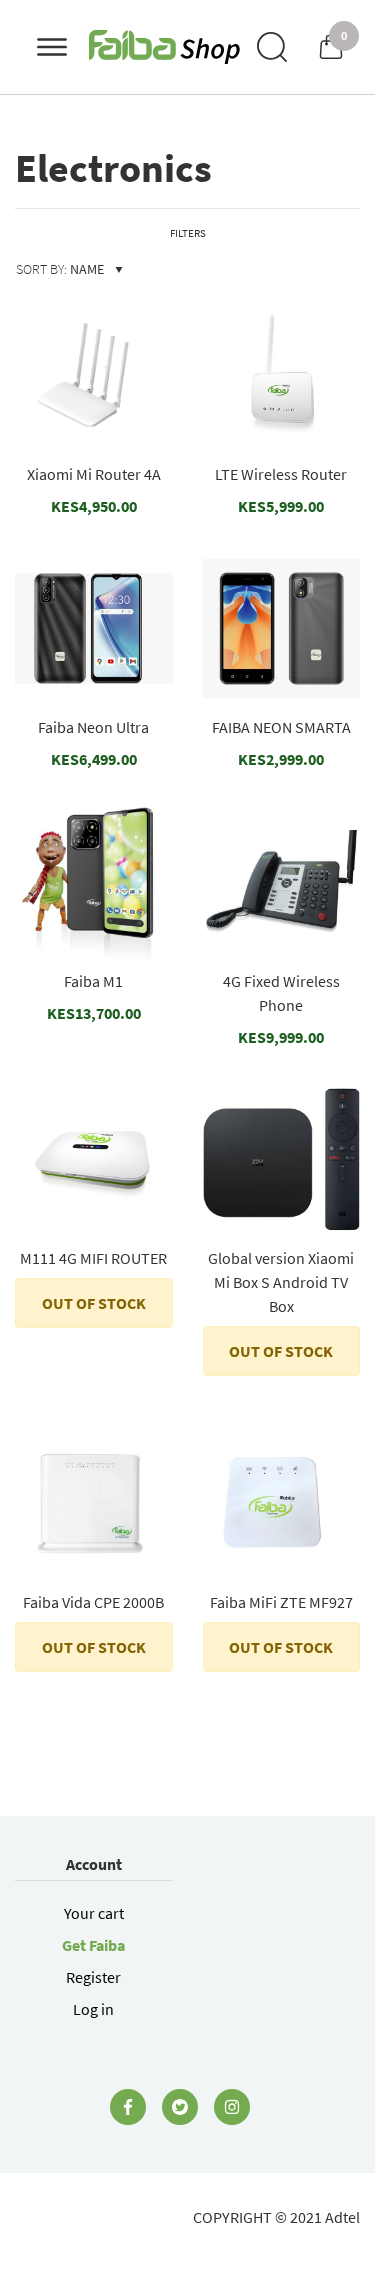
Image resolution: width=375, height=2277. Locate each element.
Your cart (94, 1913)
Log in (93, 2009)
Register (93, 1977)
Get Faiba (93, 1945)
